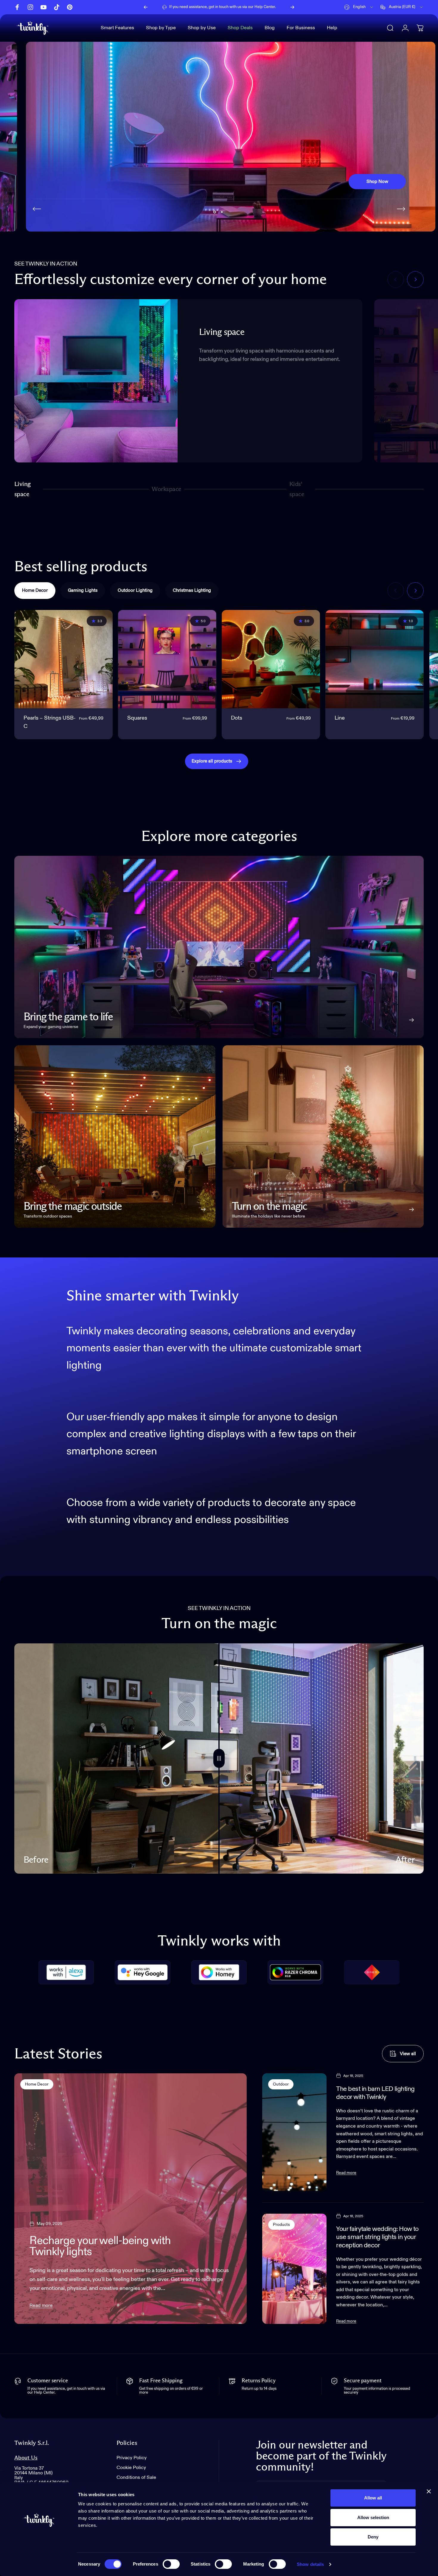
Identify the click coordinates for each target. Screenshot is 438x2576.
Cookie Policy (131, 2468)
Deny (373, 2537)
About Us (26, 2458)
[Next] (292, 7)
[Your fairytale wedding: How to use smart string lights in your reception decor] (295, 2269)
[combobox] (359, 7)
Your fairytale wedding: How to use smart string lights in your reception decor (377, 2237)
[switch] (171, 2564)
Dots (237, 718)
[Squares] (167, 659)
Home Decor (37, 2084)
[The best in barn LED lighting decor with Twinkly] (295, 2132)
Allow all (373, 2498)
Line (340, 718)
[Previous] (146, 7)
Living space (22, 489)
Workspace (166, 492)
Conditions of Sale (136, 2478)
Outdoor (281, 2084)
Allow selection (373, 2517)
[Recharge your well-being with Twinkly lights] (131, 2199)
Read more (41, 2306)
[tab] (35, 591)
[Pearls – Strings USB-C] (63, 659)
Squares (137, 718)
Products (281, 2225)
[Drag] (219, 1759)
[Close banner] (429, 2491)
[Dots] (271, 659)
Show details (310, 2564)
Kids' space (298, 489)
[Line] (375, 659)
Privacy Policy (132, 2458)
